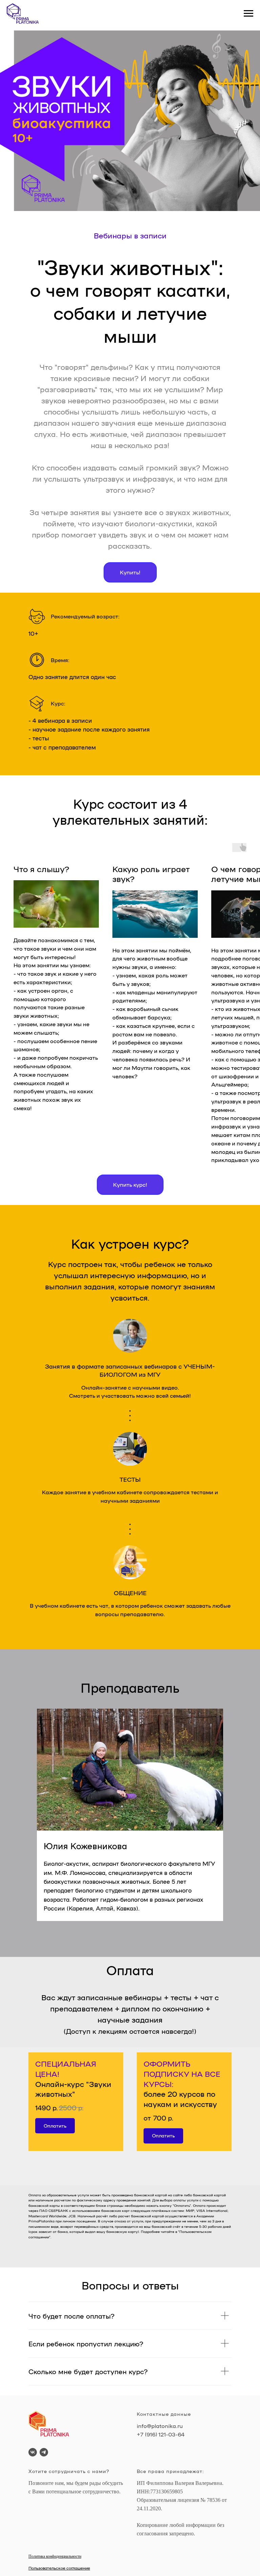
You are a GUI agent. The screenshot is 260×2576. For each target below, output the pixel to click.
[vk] (33, 2452)
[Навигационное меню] (248, 14)
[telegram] (44, 2452)
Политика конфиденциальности (55, 2556)
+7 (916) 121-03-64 (161, 2434)
